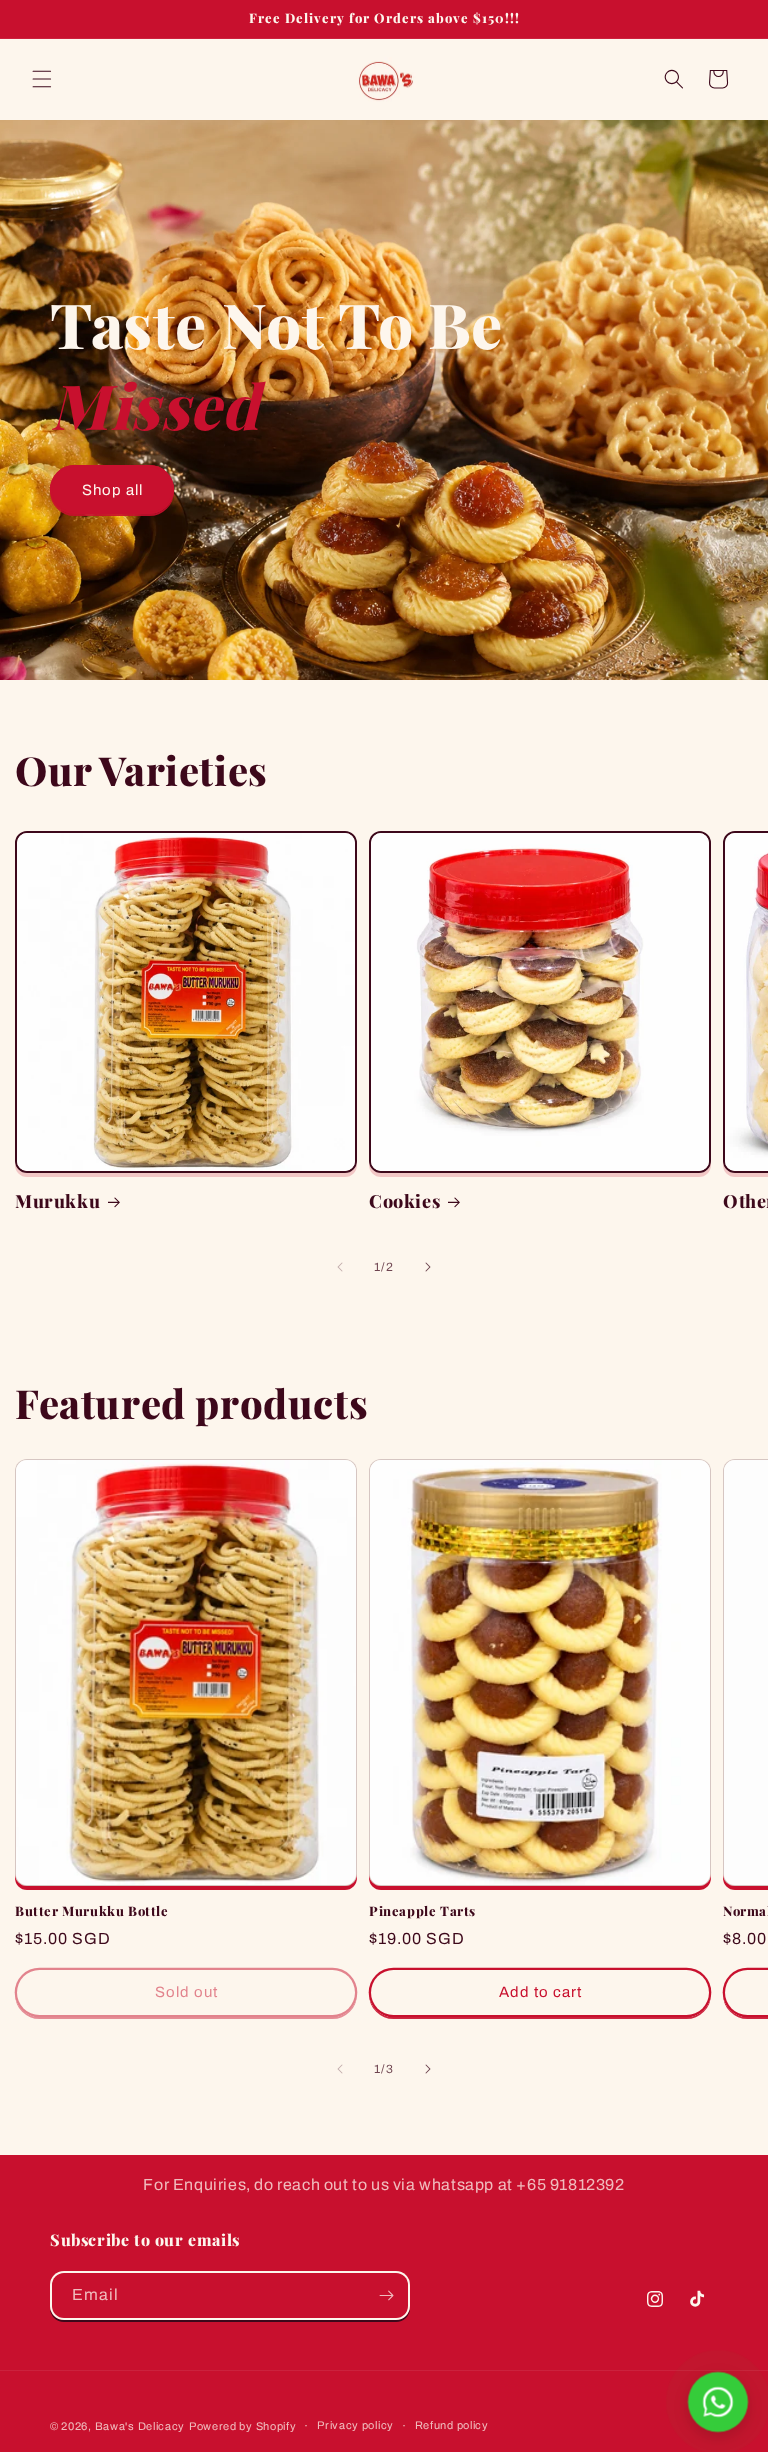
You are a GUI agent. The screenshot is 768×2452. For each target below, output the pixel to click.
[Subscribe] (386, 2295)
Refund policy (452, 2425)
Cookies (404, 1201)
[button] (42, 79)
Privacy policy (355, 2425)
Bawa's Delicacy (140, 2426)
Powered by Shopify (243, 2426)
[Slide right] (428, 1267)
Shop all (112, 490)
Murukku (57, 1201)
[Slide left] (340, 1267)
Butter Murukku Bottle (92, 1911)
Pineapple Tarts (422, 1911)
